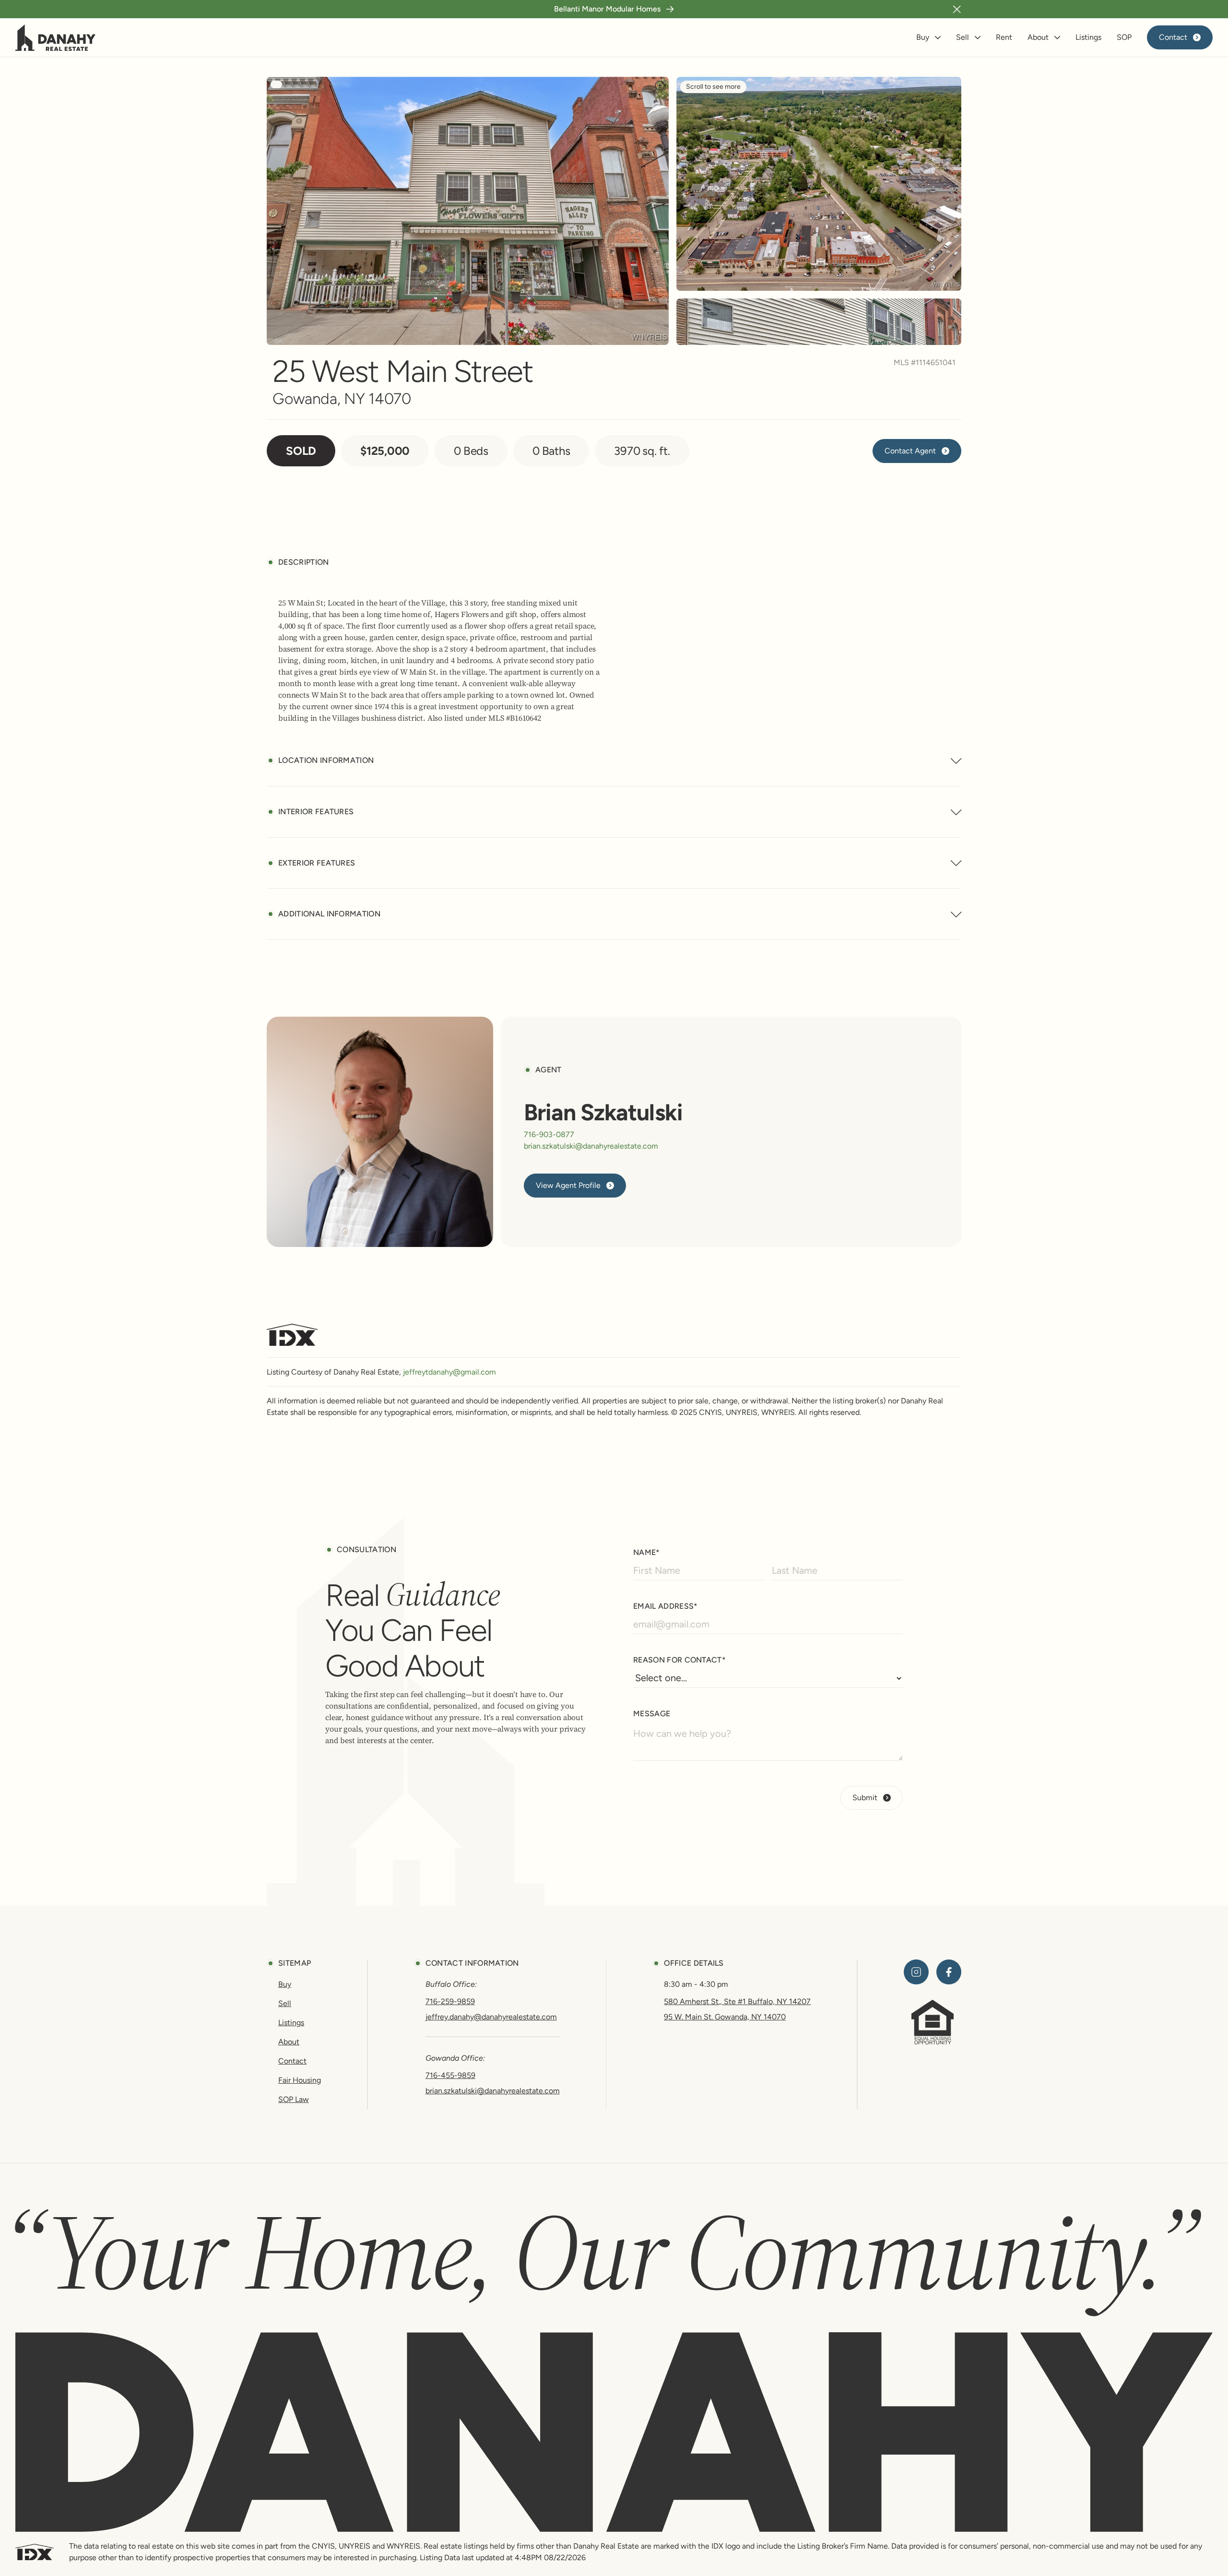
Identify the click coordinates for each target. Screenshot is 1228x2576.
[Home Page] (56, 37)
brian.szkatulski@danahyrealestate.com (591, 1146)
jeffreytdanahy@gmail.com (449, 1372)
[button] (957, 9)
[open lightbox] (468, 211)
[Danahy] (614, 2432)
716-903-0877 (549, 1135)
